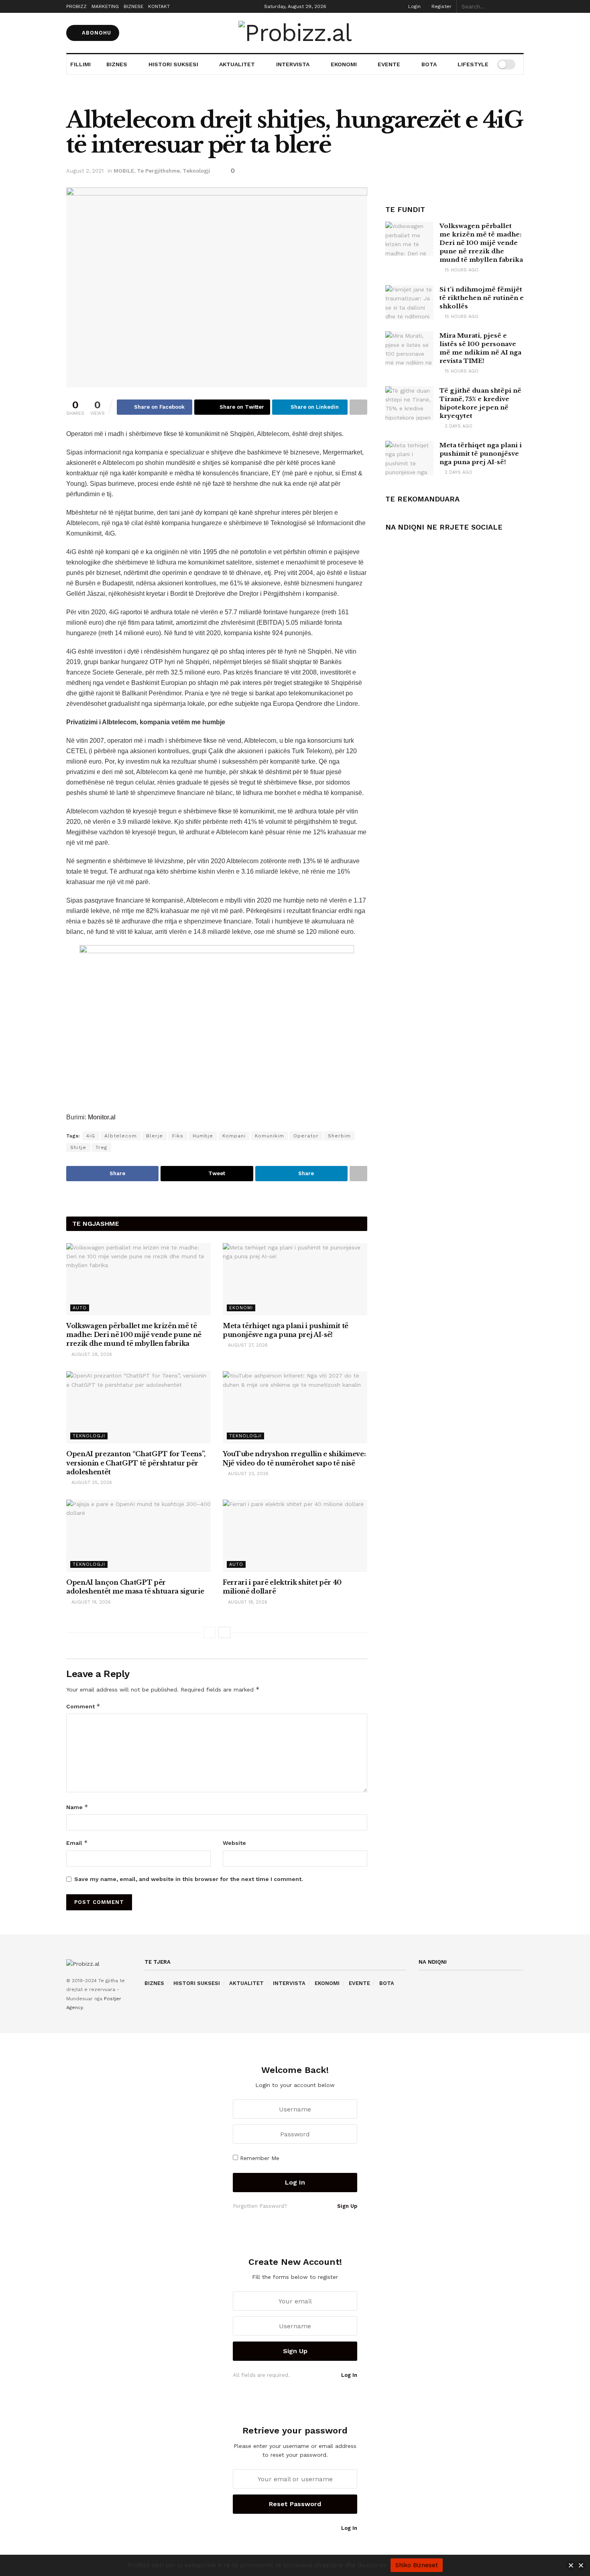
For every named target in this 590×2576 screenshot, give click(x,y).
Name (77, 1807)
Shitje (78, 1147)
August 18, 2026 (247, 1602)
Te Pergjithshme (158, 171)
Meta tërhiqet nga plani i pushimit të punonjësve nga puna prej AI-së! (481, 453)
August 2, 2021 (85, 171)
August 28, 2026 (91, 1354)
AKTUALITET (237, 64)
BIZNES (117, 64)
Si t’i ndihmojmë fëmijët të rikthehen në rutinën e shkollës (482, 298)
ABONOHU (96, 33)
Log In (348, 2375)
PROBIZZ (76, 6)
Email (77, 1843)
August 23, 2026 (247, 1474)
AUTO (80, 1308)
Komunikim (270, 1136)
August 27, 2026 (247, 1345)
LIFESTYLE (473, 64)
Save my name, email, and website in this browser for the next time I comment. (189, 1879)
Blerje (155, 1136)
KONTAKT (159, 6)
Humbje (203, 1136)
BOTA (429, 64)
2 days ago (458, 426)
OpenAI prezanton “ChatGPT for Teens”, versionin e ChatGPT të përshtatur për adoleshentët (136, 1463)
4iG (91, 1136)
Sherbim (339, 1136)
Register (441, 6)
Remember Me (260, 2158)
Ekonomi (241, 1308)
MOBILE (124, 171)
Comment (83, 1706)
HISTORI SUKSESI (173, 64)
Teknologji (196, 171)
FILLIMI (80, 64)
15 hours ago (461, 270)
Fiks (178, 1136)
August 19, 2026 (90, 1602)
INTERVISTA (293, 64)
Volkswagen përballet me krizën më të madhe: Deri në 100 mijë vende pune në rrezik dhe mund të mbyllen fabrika (134, 1335)
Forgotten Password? (260, 2206)
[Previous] (210, 1632)
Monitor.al (102, 1117)
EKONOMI (344, 64)
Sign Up (346, 2206)
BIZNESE (133, 6)
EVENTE (389, 64)
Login (414, 6)
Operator (306, 1136)
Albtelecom (121, 1136)
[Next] (224, 1632)
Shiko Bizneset (417, 2565)
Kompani (234, 1136)
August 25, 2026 (91, 1483)
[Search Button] (519, 6)
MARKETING (105, 6)
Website (234, 1843)
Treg (101, 1147)
